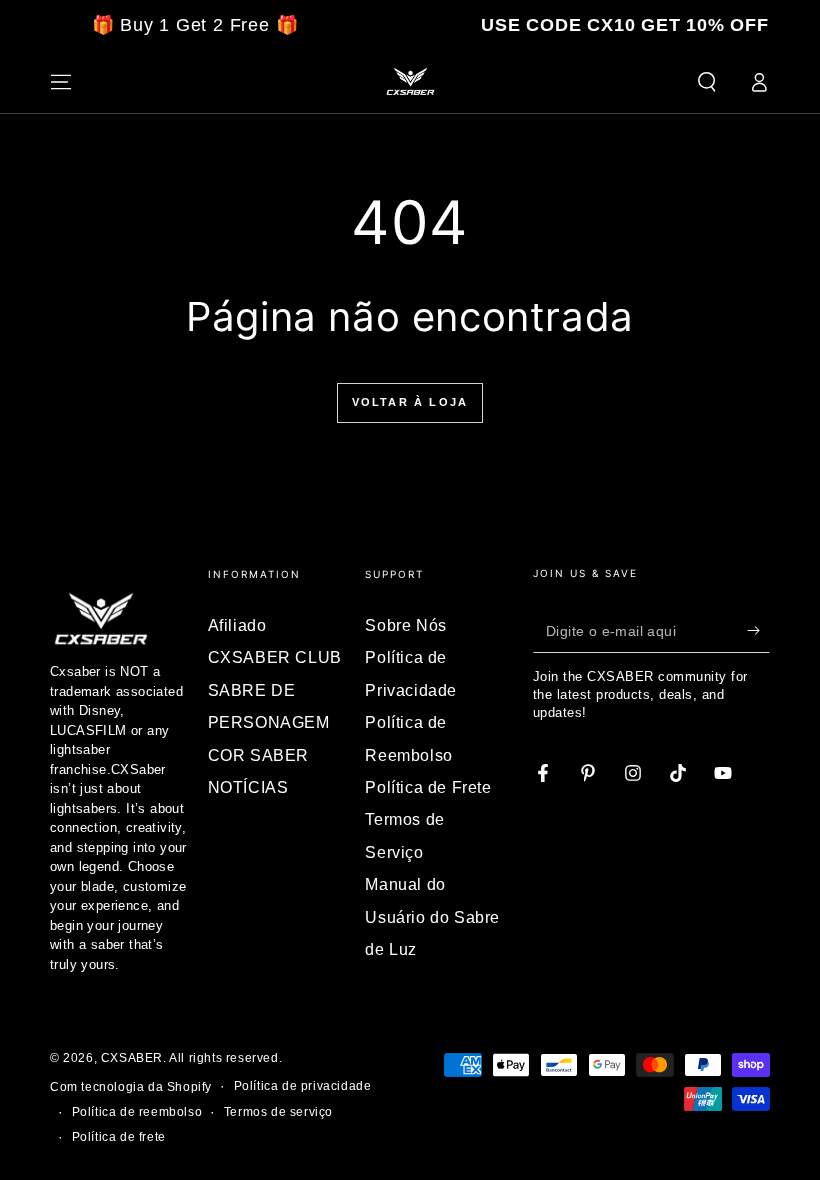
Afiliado (237, 625)
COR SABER (258, 755)
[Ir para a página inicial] (410, 82)
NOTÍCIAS (248, 787)
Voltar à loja (410, 402)
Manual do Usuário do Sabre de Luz (432, 917)
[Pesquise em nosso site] (707, 82)
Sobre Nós (405, 625)
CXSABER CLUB (275, 657)
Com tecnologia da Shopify (131, 1087)
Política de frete (119, 1137)
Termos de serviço (278, 1112)
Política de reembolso (137, 1112)
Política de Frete (428, 787)
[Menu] (61, 82)
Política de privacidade (303, 1086)
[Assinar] (758, 630)
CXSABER (132, 1058)
